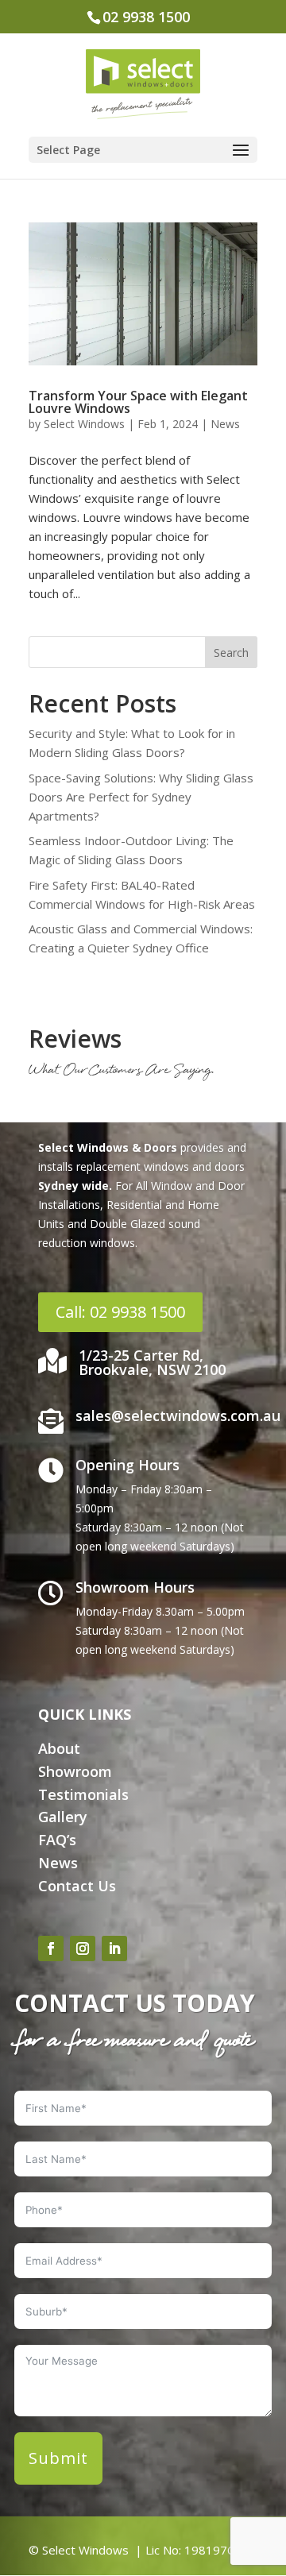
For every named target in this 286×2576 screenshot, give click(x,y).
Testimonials (83, 1794)
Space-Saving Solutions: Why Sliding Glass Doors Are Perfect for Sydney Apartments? (141, 797)
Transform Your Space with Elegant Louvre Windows (138, 402)
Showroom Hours (135, 1587)
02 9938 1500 (146, 17)
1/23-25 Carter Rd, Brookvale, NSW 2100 (152, 1362)
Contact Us (77, 1886)
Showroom (75, 1771)
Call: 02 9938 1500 (120, 1312)
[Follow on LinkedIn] (114, 1948)
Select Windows (84, 424)
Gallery (63, 1817)
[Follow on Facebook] (51, 1948)
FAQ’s (57, 1840)
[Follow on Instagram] (83, 1948)
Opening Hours (128, 1465)
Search (231, 653)
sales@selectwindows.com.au (178, 1415)
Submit (58, 2458)
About (59, 1748)
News (225, 424)
